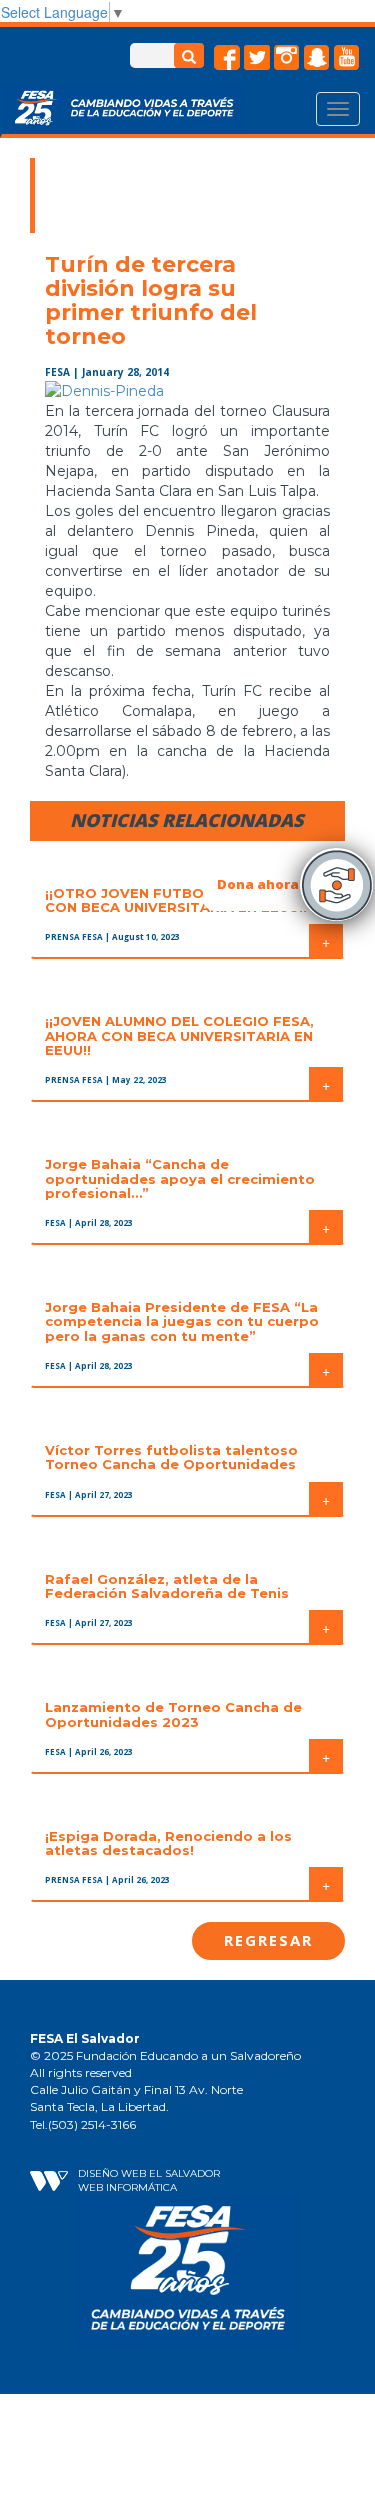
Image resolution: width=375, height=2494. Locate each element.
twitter (257, 58)
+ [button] (326, 941)
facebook (227, 58)
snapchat (317, 58)
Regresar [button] (268, 1940)
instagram (287, 58)
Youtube (347, 58)
